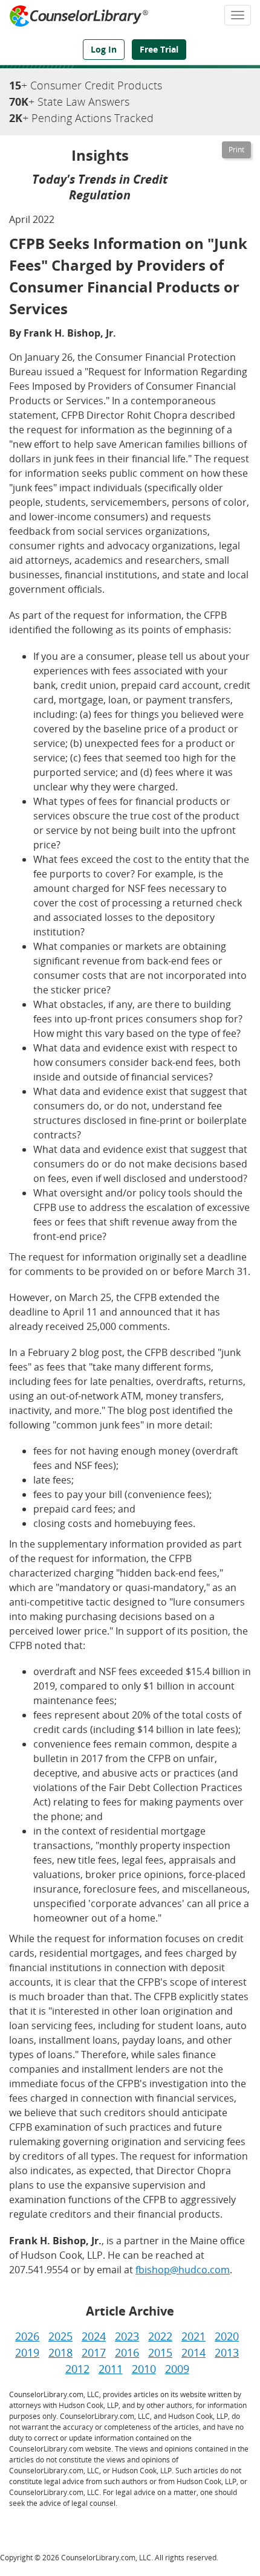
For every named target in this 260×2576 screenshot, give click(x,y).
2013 (227, 2352)
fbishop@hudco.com (183, 2270)
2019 (27, 2352)
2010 (144, 2369)
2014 (193, 2352)
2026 (27, 2336)
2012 (77, 2369)
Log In (104, 49)
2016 (127, 2352)
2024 (94, 2336)
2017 (94, 2352)
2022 (160, 2336)
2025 (60, 2336)
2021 (193, 2336)
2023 (127, 2336)
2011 (111, 2369)
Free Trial (159, 49)
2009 (177, 2369)
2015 (160, 2352)
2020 (227, 2336)
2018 (60, 2352)
